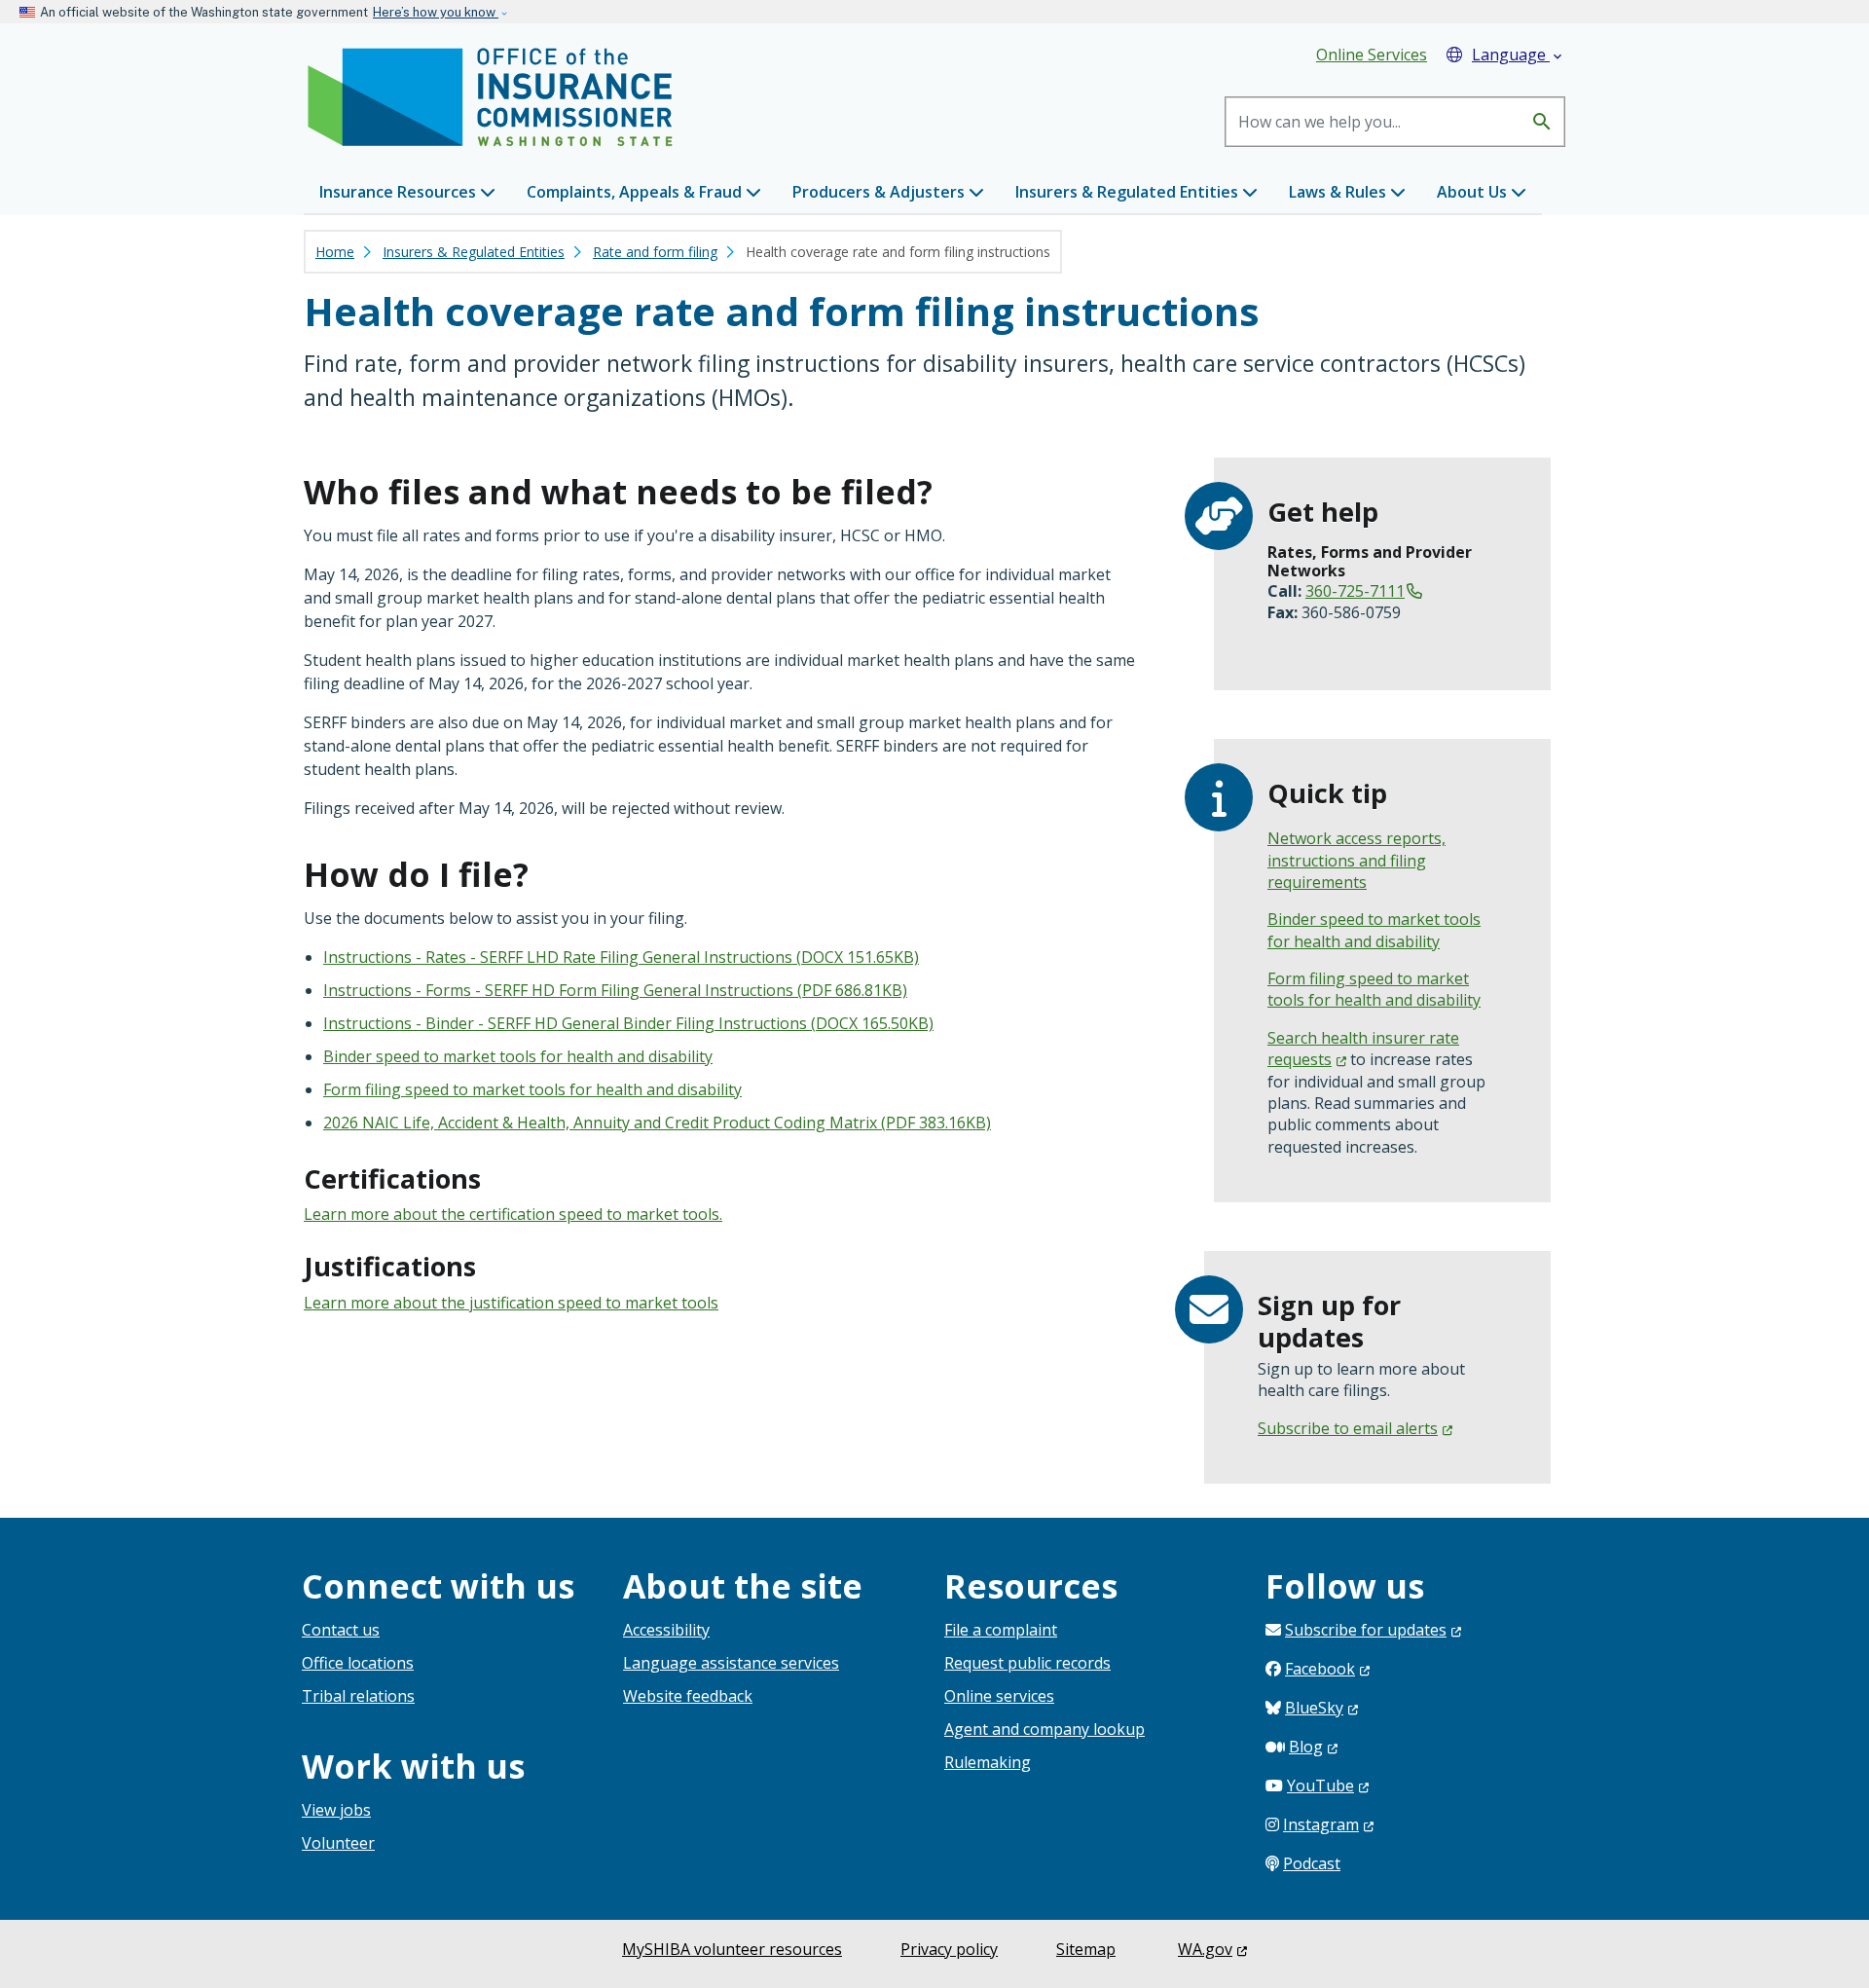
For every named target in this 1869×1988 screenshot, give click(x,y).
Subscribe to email (1348, 1428)
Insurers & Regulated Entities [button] (1129, 192)
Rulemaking (988, 1762)
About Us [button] (1474, 192)
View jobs (336, 1810)
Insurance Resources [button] (400, 192)
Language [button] (1519, 55)
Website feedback (688, 1696)
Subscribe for (1366, 1630)
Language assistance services (731, 1663)
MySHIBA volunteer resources (732, 1949)
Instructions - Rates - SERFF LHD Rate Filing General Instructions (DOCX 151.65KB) (621, 957)
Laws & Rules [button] (1339, 192)
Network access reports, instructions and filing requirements (1356, 860)
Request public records (1027, 1663)
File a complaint (1001, 1630)
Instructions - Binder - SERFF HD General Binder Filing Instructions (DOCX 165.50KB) (628, 1023)
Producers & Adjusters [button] (880, 192)
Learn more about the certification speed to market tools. (513, 1214)
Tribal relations (358, 1696)
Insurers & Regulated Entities (474, 252)
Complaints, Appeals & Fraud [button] (636, 192)
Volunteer (338, 1843)
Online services (999, 1696)
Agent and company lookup (1044, 1729)
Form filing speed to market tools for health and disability (532, 1089)
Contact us (341, 1630)
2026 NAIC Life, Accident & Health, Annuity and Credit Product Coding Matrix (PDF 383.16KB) (657, 1123)
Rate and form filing (655, 252)
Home (335, 252)
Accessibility (666, 1630)
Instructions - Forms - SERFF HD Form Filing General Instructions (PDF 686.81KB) (615, 990)
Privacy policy (949, 1949)
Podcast (1312, 1863)
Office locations (358, 1663)
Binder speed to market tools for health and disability (518, 1056)
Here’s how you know (436, 12)
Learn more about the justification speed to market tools (511, 1303)
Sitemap (1086, 1949)
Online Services (1372, 55)
